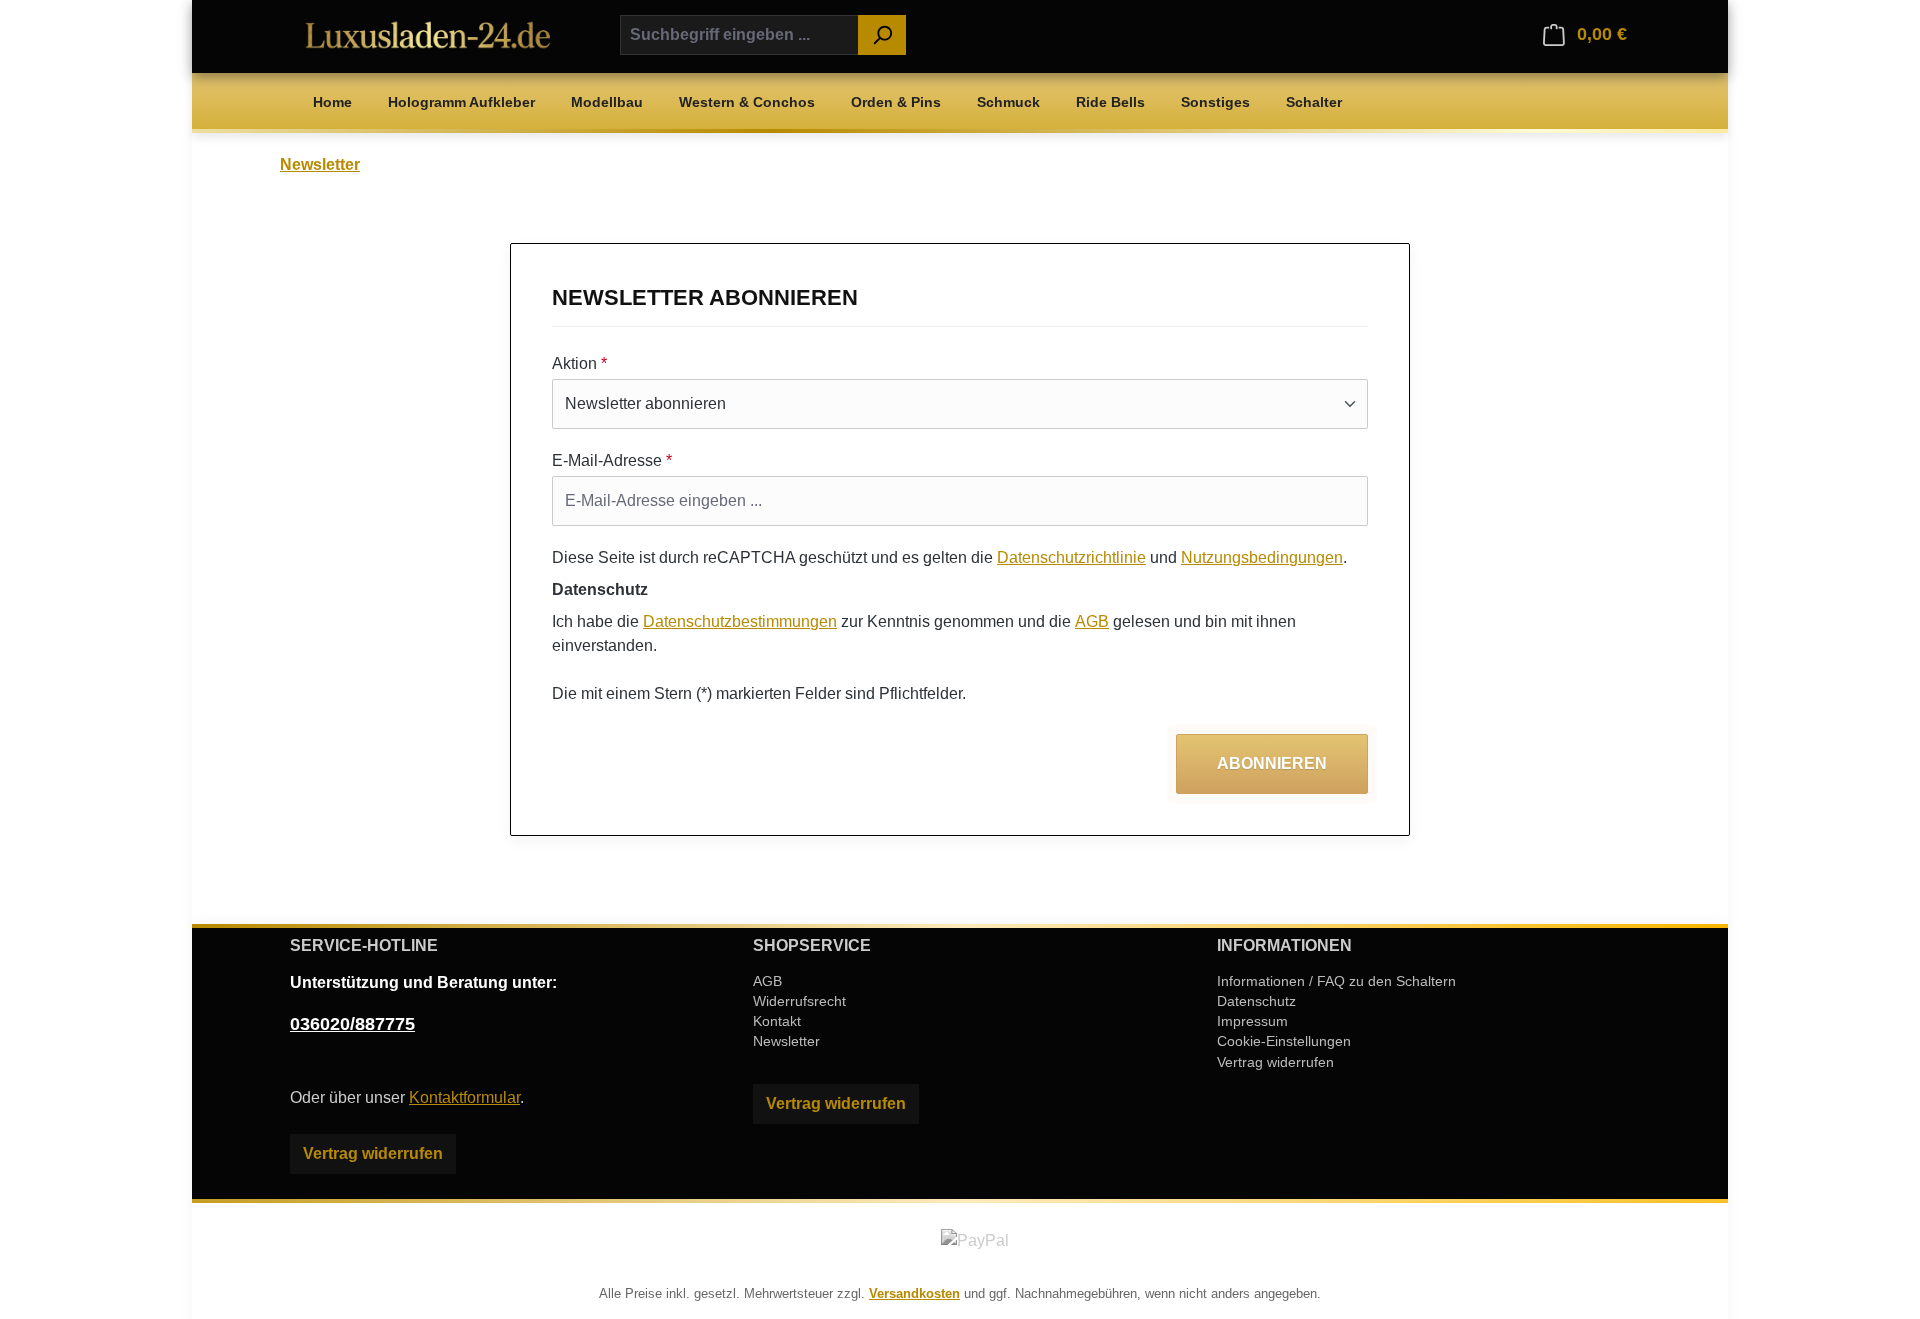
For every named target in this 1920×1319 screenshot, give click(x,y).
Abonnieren (1272, 763)
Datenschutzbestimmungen (740, 621)
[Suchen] (882, 35)
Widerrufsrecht (799, 1001)
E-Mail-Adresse (612, 460)
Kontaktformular (464, 1097)
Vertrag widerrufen (373, 1153)
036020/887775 (352, 1024)
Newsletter (786, 1041)
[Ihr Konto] (1517, 35)
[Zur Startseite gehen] (430, 34)
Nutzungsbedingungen (1262, 557)
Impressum (1252, 1021)
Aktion (579, 363)
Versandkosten (914, 1293)
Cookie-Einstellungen (1284, 1041)
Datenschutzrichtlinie (1071, 557)
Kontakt (777, 1021)
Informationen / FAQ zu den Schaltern (1336, 981)
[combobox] (739, 35)
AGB (1092, 621)
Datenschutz (1256, 1001)
